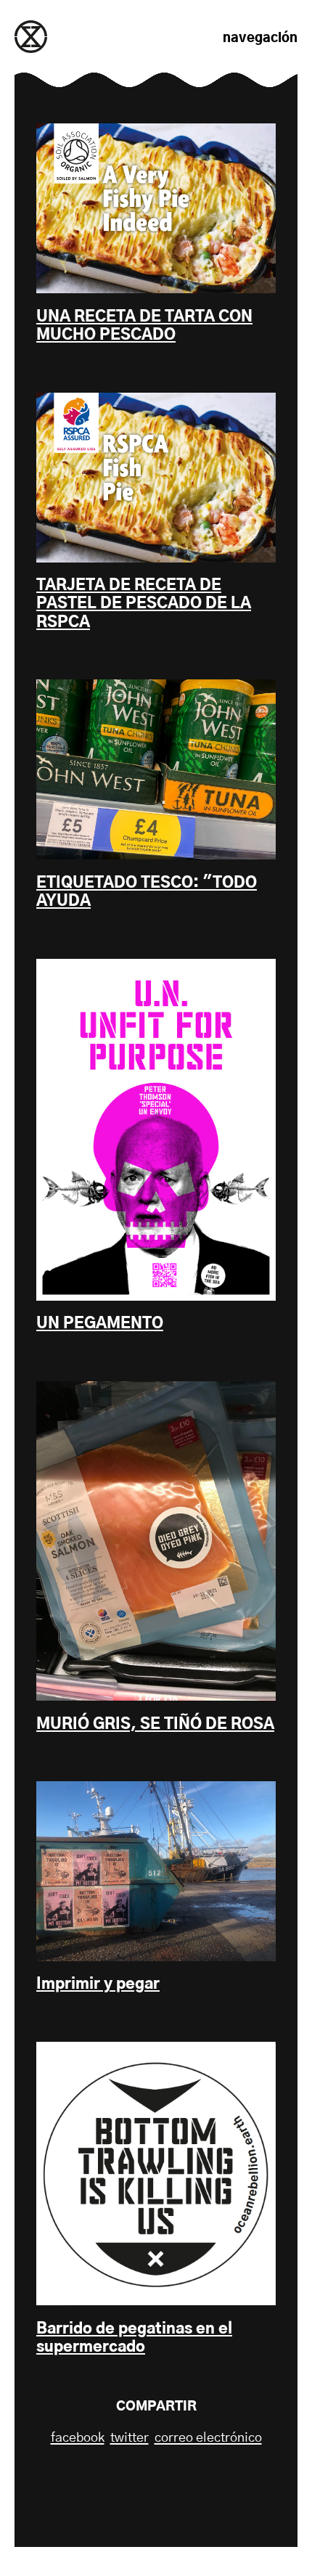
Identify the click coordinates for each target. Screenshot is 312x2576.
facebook (78, 2438)
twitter (130, 2438)
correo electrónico (208, 2438)
